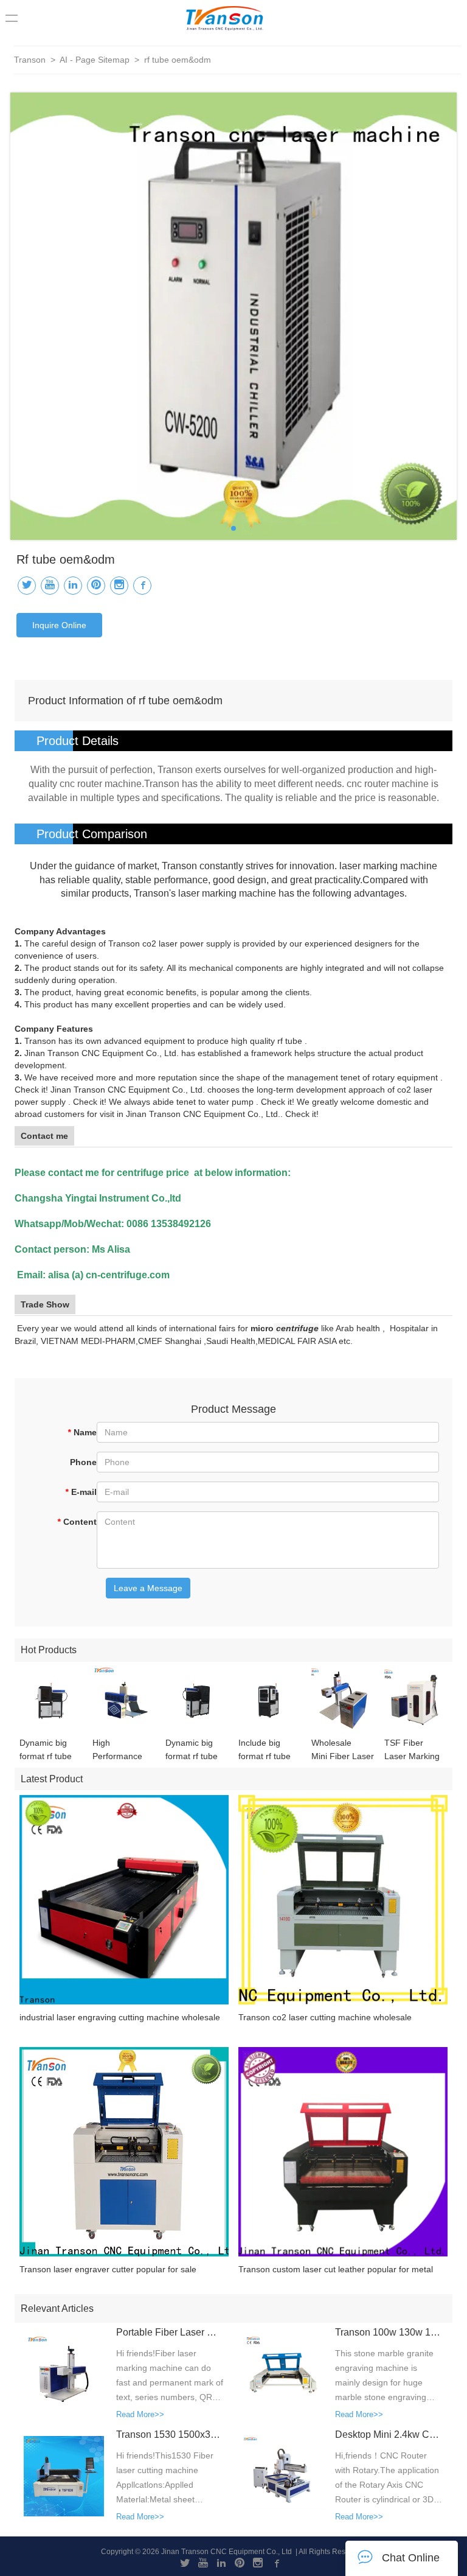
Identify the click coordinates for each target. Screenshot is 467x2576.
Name (82, 1432)
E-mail (81, 1492)
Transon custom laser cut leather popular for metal (336, 2269)
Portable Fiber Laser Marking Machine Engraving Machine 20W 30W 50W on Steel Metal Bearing (170, 2332)
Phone (83, 1462)
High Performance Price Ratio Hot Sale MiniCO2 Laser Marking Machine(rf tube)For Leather (121, 1750)
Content (77, 1522)
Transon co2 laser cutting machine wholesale (325, 2017)
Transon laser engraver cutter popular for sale (108, 2269)
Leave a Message (148, 1588)
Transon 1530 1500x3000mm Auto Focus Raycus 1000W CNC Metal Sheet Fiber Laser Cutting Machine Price (170, 2434)
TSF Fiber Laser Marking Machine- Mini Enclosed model (415, 1750)
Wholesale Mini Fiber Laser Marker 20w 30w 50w (343, 1750)
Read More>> (140, 2414)
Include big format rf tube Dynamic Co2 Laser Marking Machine (266, 1750)
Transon (30, 60)
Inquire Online (59, 625)
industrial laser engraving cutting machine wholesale (120, 2017)
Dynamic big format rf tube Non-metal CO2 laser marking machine (50, 1750)
